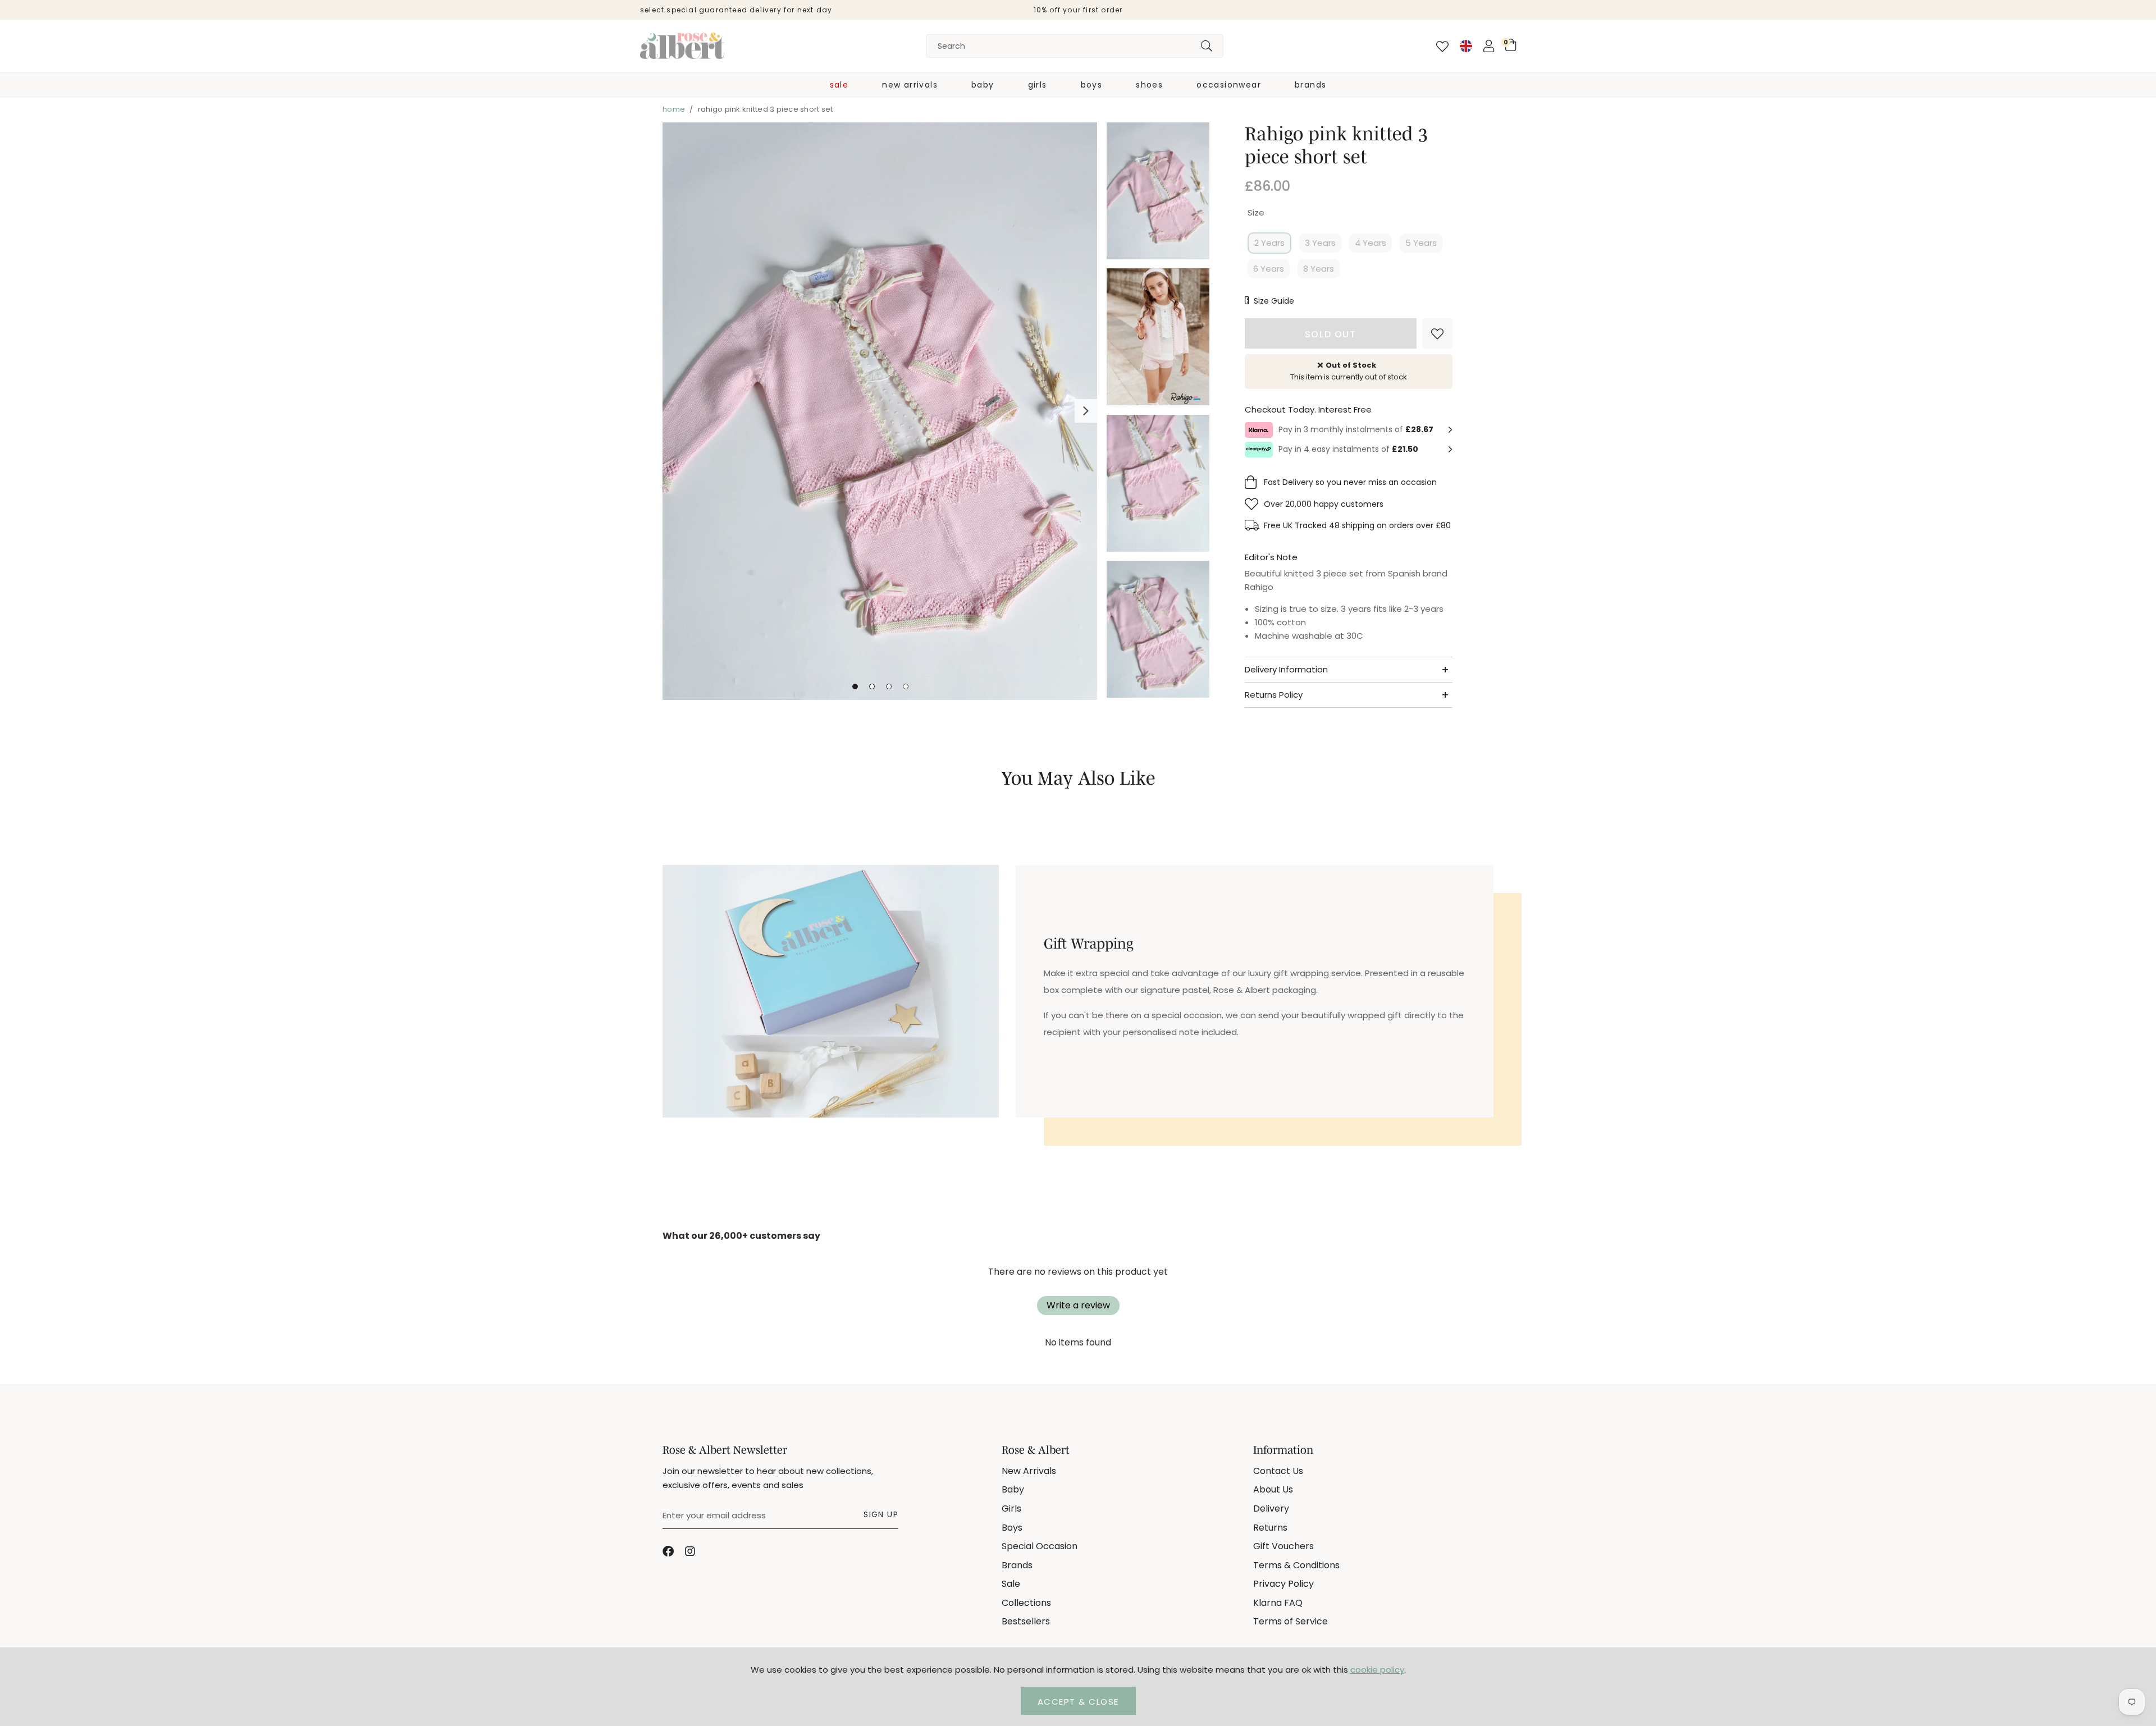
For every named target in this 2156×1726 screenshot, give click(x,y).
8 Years (1319, 269)
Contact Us (1278, 1471)
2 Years (1269, 243)
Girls (1038, 85)
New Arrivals (910, 85)
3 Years (1320, 243)
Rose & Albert (682, 46)
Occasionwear (1229, 85)
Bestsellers (1026, 1621)
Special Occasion (1040, 1546)
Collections (1026, 1603)
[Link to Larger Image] (880, 412)
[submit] (1207, 46)
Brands (1310, 85)
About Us (1273, 1489)
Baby (983, 85)
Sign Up (881, 1514)
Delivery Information (1286, 669)
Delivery (1271, 1508)
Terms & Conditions (1296, 1565)
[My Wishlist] (1442, 47)
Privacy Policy (1283, 1584)
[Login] (1489, 46)
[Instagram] (691, 1551)
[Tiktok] (713, 1551)
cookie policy (1377, 1670)
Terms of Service (1291, 1621)
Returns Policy (1274, 695)
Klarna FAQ (1278, 1603)
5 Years (1421, 243)
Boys (1092, 85)
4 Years (1371, 243)
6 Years (1269, 269)
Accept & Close (1078, 1702)
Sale (839, 85)
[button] (1511, 45)
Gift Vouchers (1283, 1546)
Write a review (1078, 1305)
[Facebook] (668, 1551)
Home (674, 109)
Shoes (1149, 85)
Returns (1270, 1528)
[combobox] (1075, 46)
